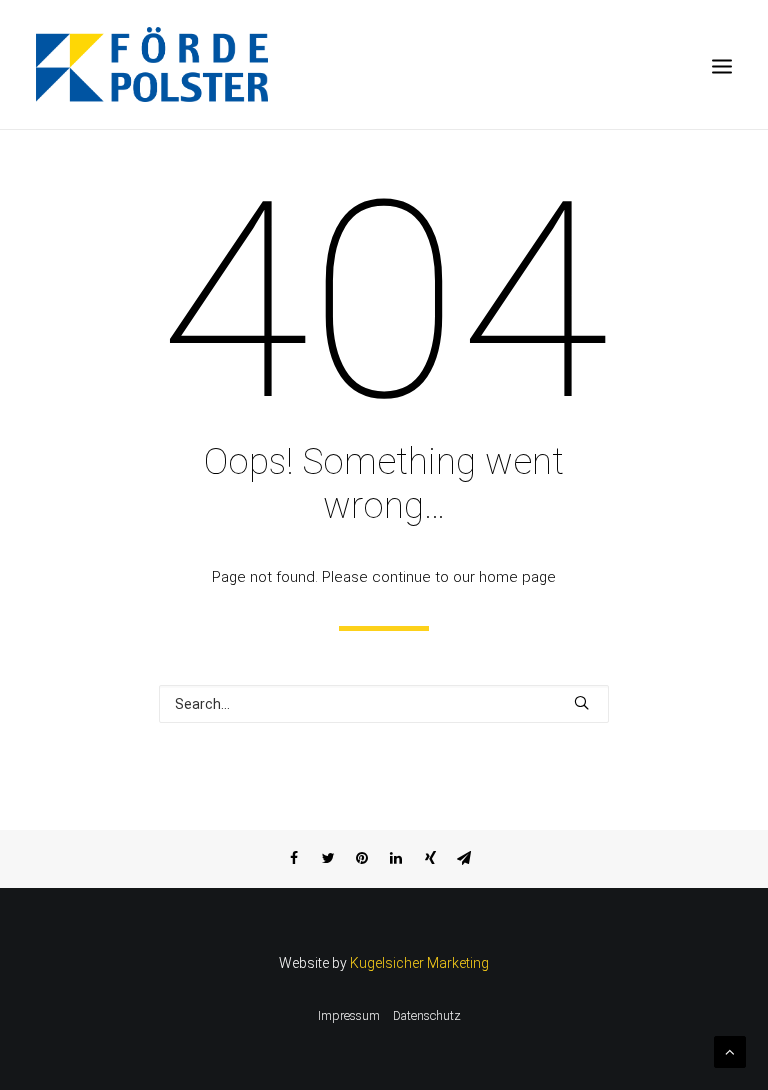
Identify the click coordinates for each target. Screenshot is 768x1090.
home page (517, 577)
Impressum (349, 1016)
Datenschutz (427, 1016)
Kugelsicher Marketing (419, 963)
